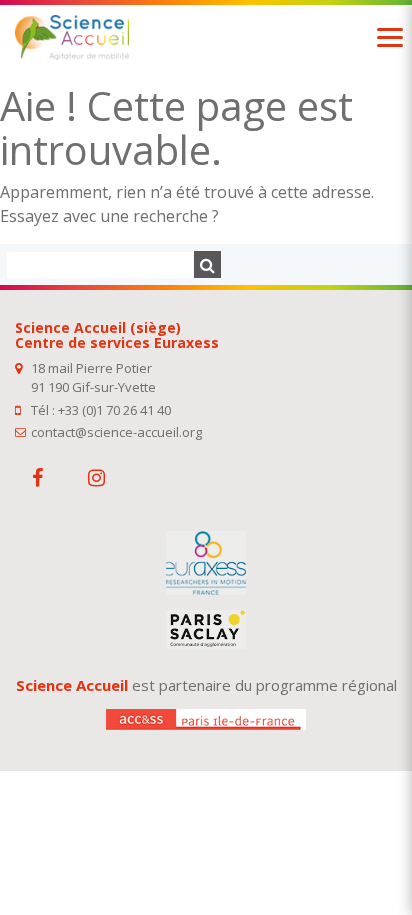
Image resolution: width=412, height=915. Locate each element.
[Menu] (390, 38)
